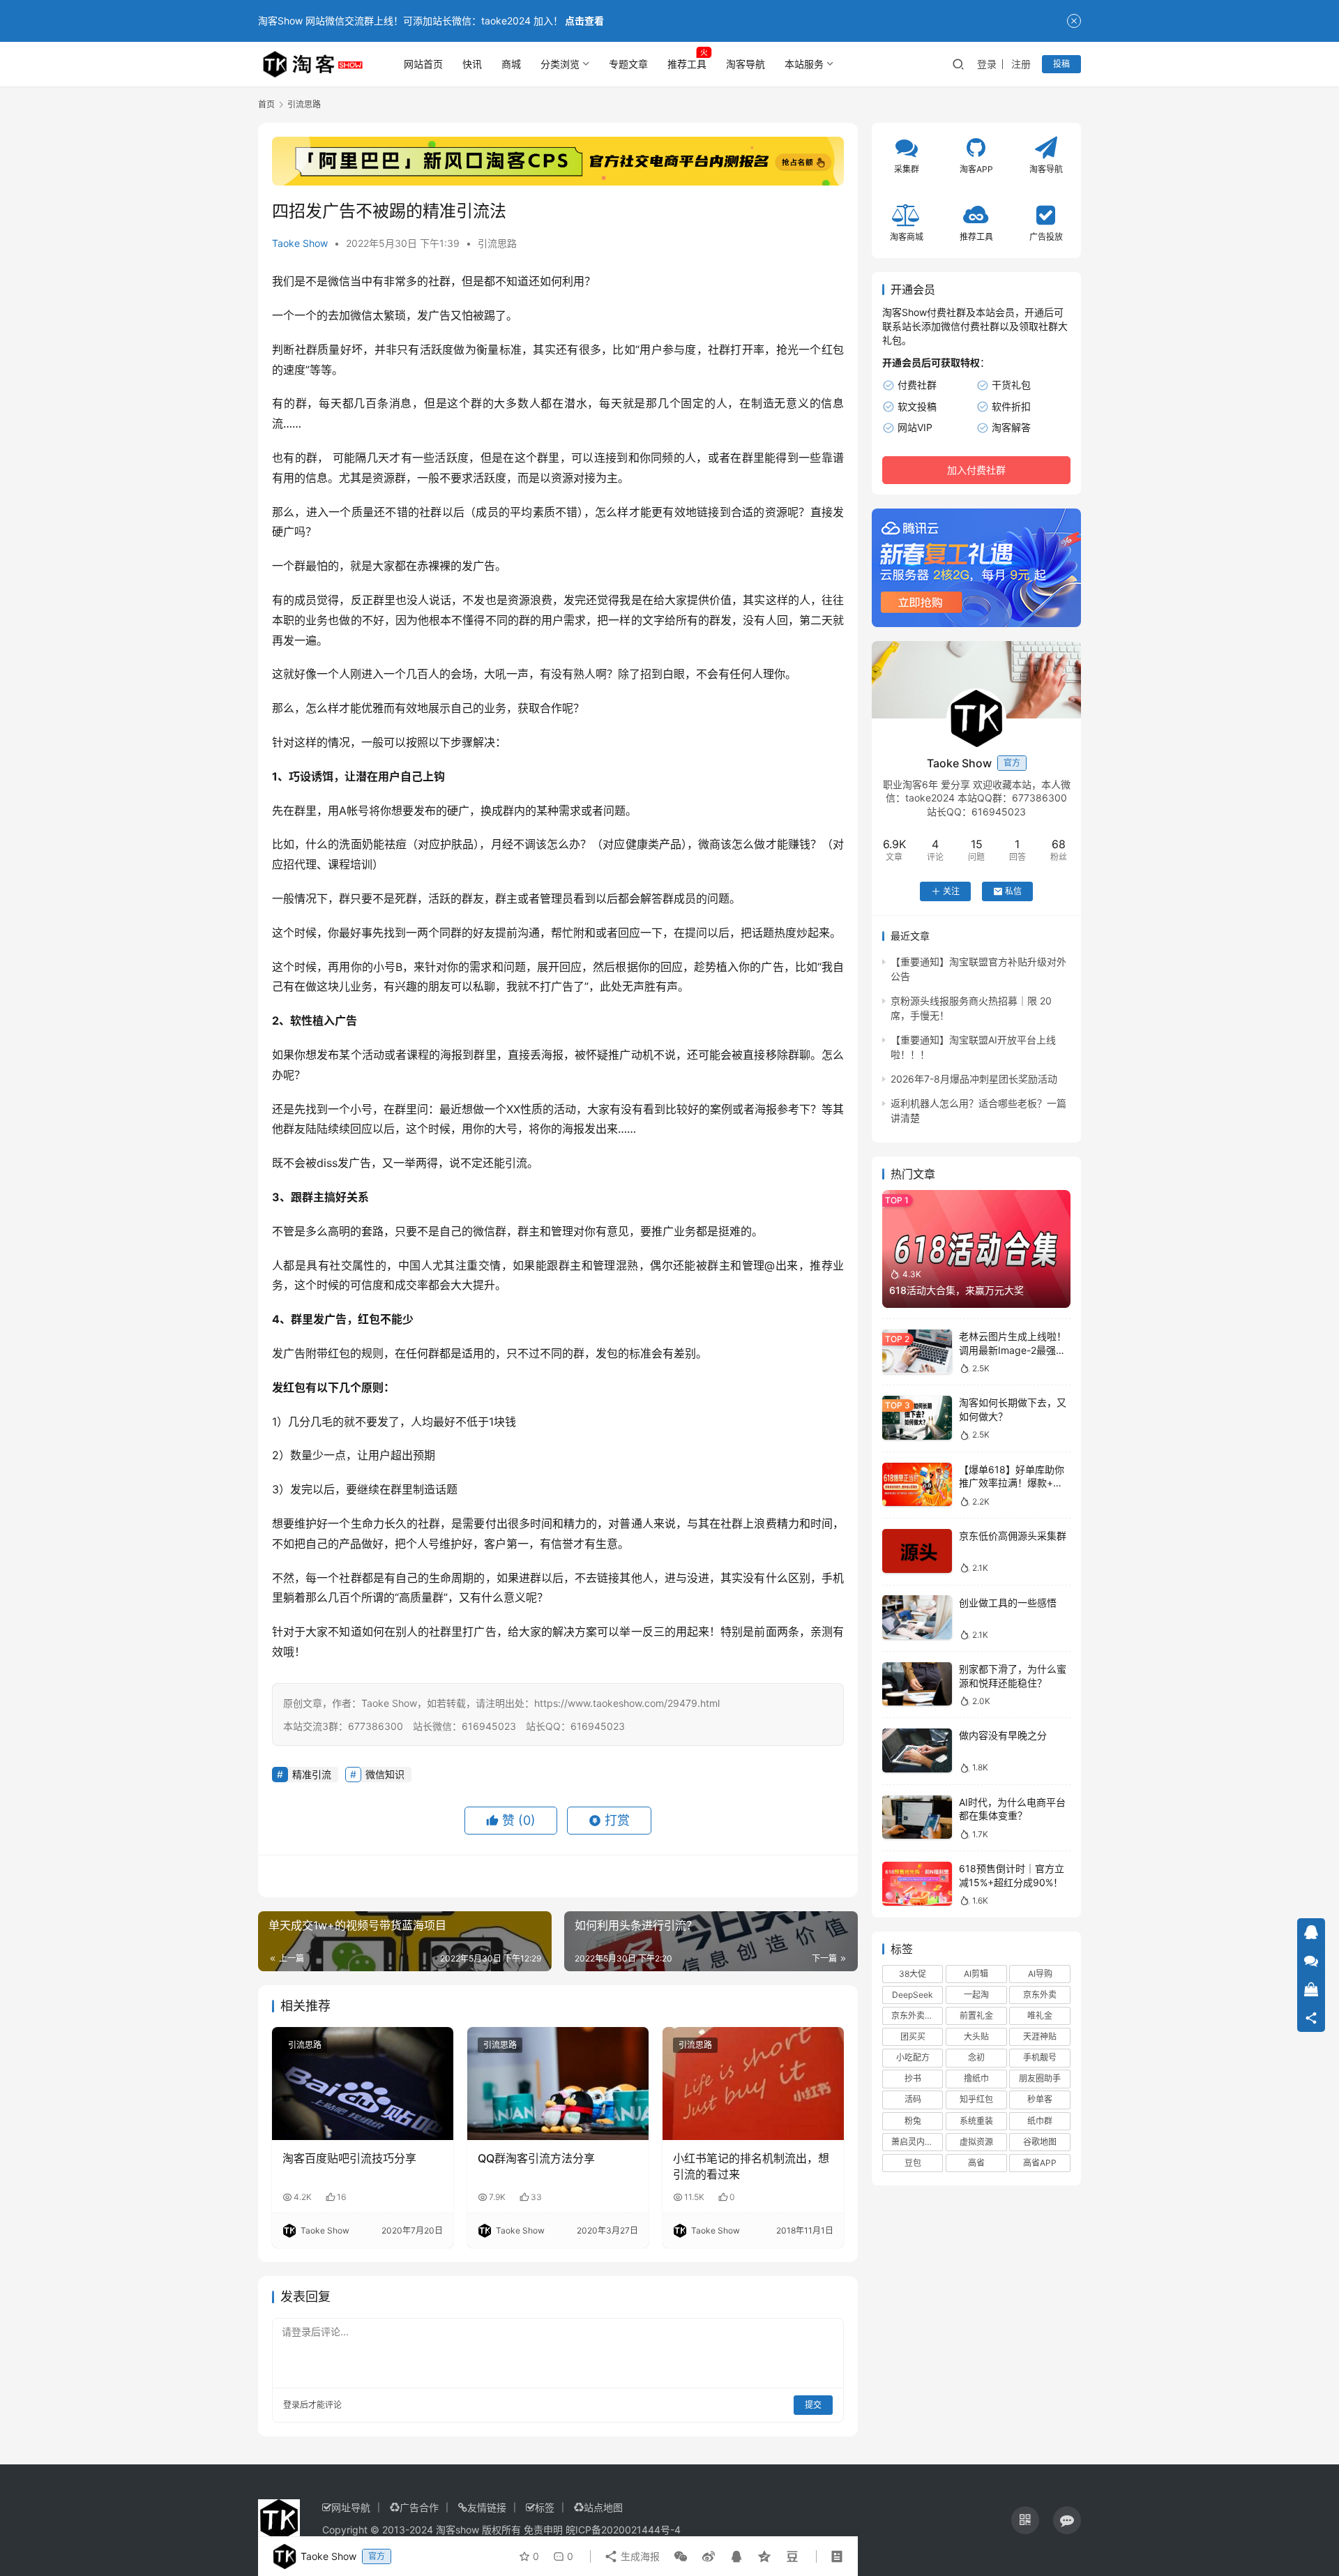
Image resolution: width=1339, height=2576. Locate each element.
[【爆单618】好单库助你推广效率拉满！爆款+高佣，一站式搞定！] (917, 1485)
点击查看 (584, 21)
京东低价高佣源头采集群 (1013, 1536)
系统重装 (976, 2120)
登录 (987, 64)
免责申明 (543, 2530)
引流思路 (497, 243)
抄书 (913, 2078)
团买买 (913, 2036)
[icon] (1025, 2520)
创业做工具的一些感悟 (1008, 1602)
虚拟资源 (976, 2142)
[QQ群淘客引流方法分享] (558, 2084)
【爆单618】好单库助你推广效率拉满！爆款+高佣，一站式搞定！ (1012, 1483)
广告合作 (419, 2507)
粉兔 (913, 2120)
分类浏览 (560, 64)
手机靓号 (1040, 2057)
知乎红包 (976, 2099)
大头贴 (976, 2036)
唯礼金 (1040, 2016)
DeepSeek (913, 1995)
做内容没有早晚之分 (1003, 1735)
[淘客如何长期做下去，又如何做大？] (917, 1418)
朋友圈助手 (1040, 2078)
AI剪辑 (976, 1973)
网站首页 (423, 64)
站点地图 (603, 2507)
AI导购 (1040, 1973)
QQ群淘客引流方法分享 (536, 2158)
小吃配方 (913, 2057)
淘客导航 (746, 64)
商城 (511, 64)
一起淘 (976, 1995)
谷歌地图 (1040, 2142)
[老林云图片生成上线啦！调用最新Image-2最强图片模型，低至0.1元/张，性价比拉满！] (917, 1351)
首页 (266, 104)
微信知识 (385, 1774)
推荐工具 (687, 64)
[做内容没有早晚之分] (917, 1750)
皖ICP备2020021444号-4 (623, 2530)
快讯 (472, 64)
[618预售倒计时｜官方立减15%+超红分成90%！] (917, 1884)
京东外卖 (1040, 1995)
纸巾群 (1040, 2120)
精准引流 (312, 1774)
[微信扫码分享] (681, 2556)
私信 (1013, 891)
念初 (976, 2057)
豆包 (913, 2163)
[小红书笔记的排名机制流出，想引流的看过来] (753, 2084)
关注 (951, 891)
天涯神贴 (1040, 2036)
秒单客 (1040, 2099)
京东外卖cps (915, 2016)
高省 (976, 2163)
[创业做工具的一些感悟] (917, 1617)
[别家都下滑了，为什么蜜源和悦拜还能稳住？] (917, 1684)
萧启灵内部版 (916, 2142)
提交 (813, 2405)
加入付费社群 (976, 470)
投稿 (1061, 64)
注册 (1021, 64)
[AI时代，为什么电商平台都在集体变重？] (917, 1817)
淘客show (457, 2530)
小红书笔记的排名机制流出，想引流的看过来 (751, 2166)
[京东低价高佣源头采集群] (917, 1551)
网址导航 (351, 2507)
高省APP (1040, 2163)
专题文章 (628, 64)
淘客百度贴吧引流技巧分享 (349, 2158)
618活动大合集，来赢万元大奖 (956, 1290)
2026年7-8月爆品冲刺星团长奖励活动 (974, 1079)
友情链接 (487, 2507)
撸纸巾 (976, 2078)
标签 (545, 2507)
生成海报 (639, 2556)
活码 (913, 2099)
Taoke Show (300, 243)
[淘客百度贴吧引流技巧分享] (363, 2084)
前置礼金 (976, 2016)
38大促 (913, 1973)
